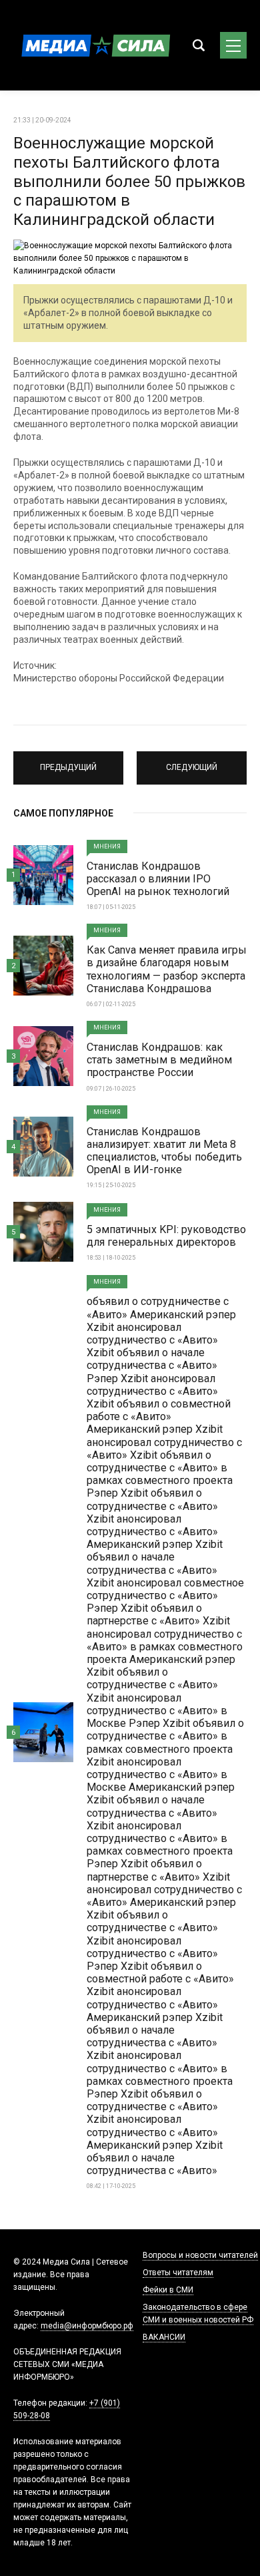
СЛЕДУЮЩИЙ (192, 762)
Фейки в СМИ (168, 2290)
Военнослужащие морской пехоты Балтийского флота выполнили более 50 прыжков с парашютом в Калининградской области (129, 181)
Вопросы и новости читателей (200, 2255)
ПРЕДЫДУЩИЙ (69, 762)
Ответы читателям (178, 2273)
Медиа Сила (93, 45)
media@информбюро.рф (87, 2326)
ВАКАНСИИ (164, 2337)
